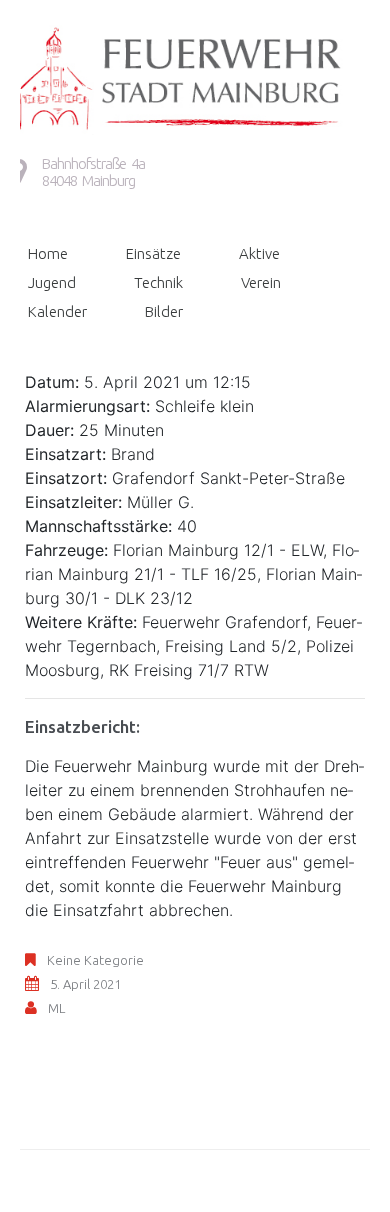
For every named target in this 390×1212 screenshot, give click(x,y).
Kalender (57, 311)
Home (48, 253)
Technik (158, 282)
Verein (261, 282)
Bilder (164, 311)
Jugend (52, 282)
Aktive (259, 253)
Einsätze (153, 253)
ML (56, 1008)
